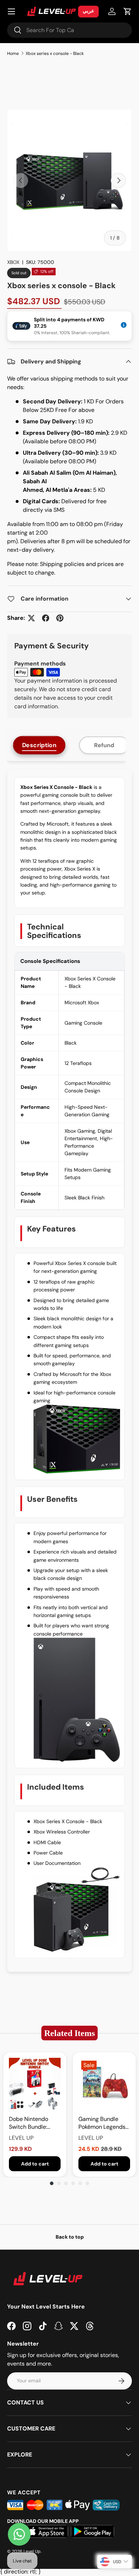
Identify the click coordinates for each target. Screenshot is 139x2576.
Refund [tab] (104, 745)
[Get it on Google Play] (93, 2531)
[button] (128, 11)
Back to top (70, 2237)
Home (13, 53)
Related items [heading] (69, 2033)
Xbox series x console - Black (55, 53)
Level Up (32, 2551)
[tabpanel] (69, 1371)
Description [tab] (39, 745)
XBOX (13, 262)
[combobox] (69, 30)
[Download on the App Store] (47, 2531)
